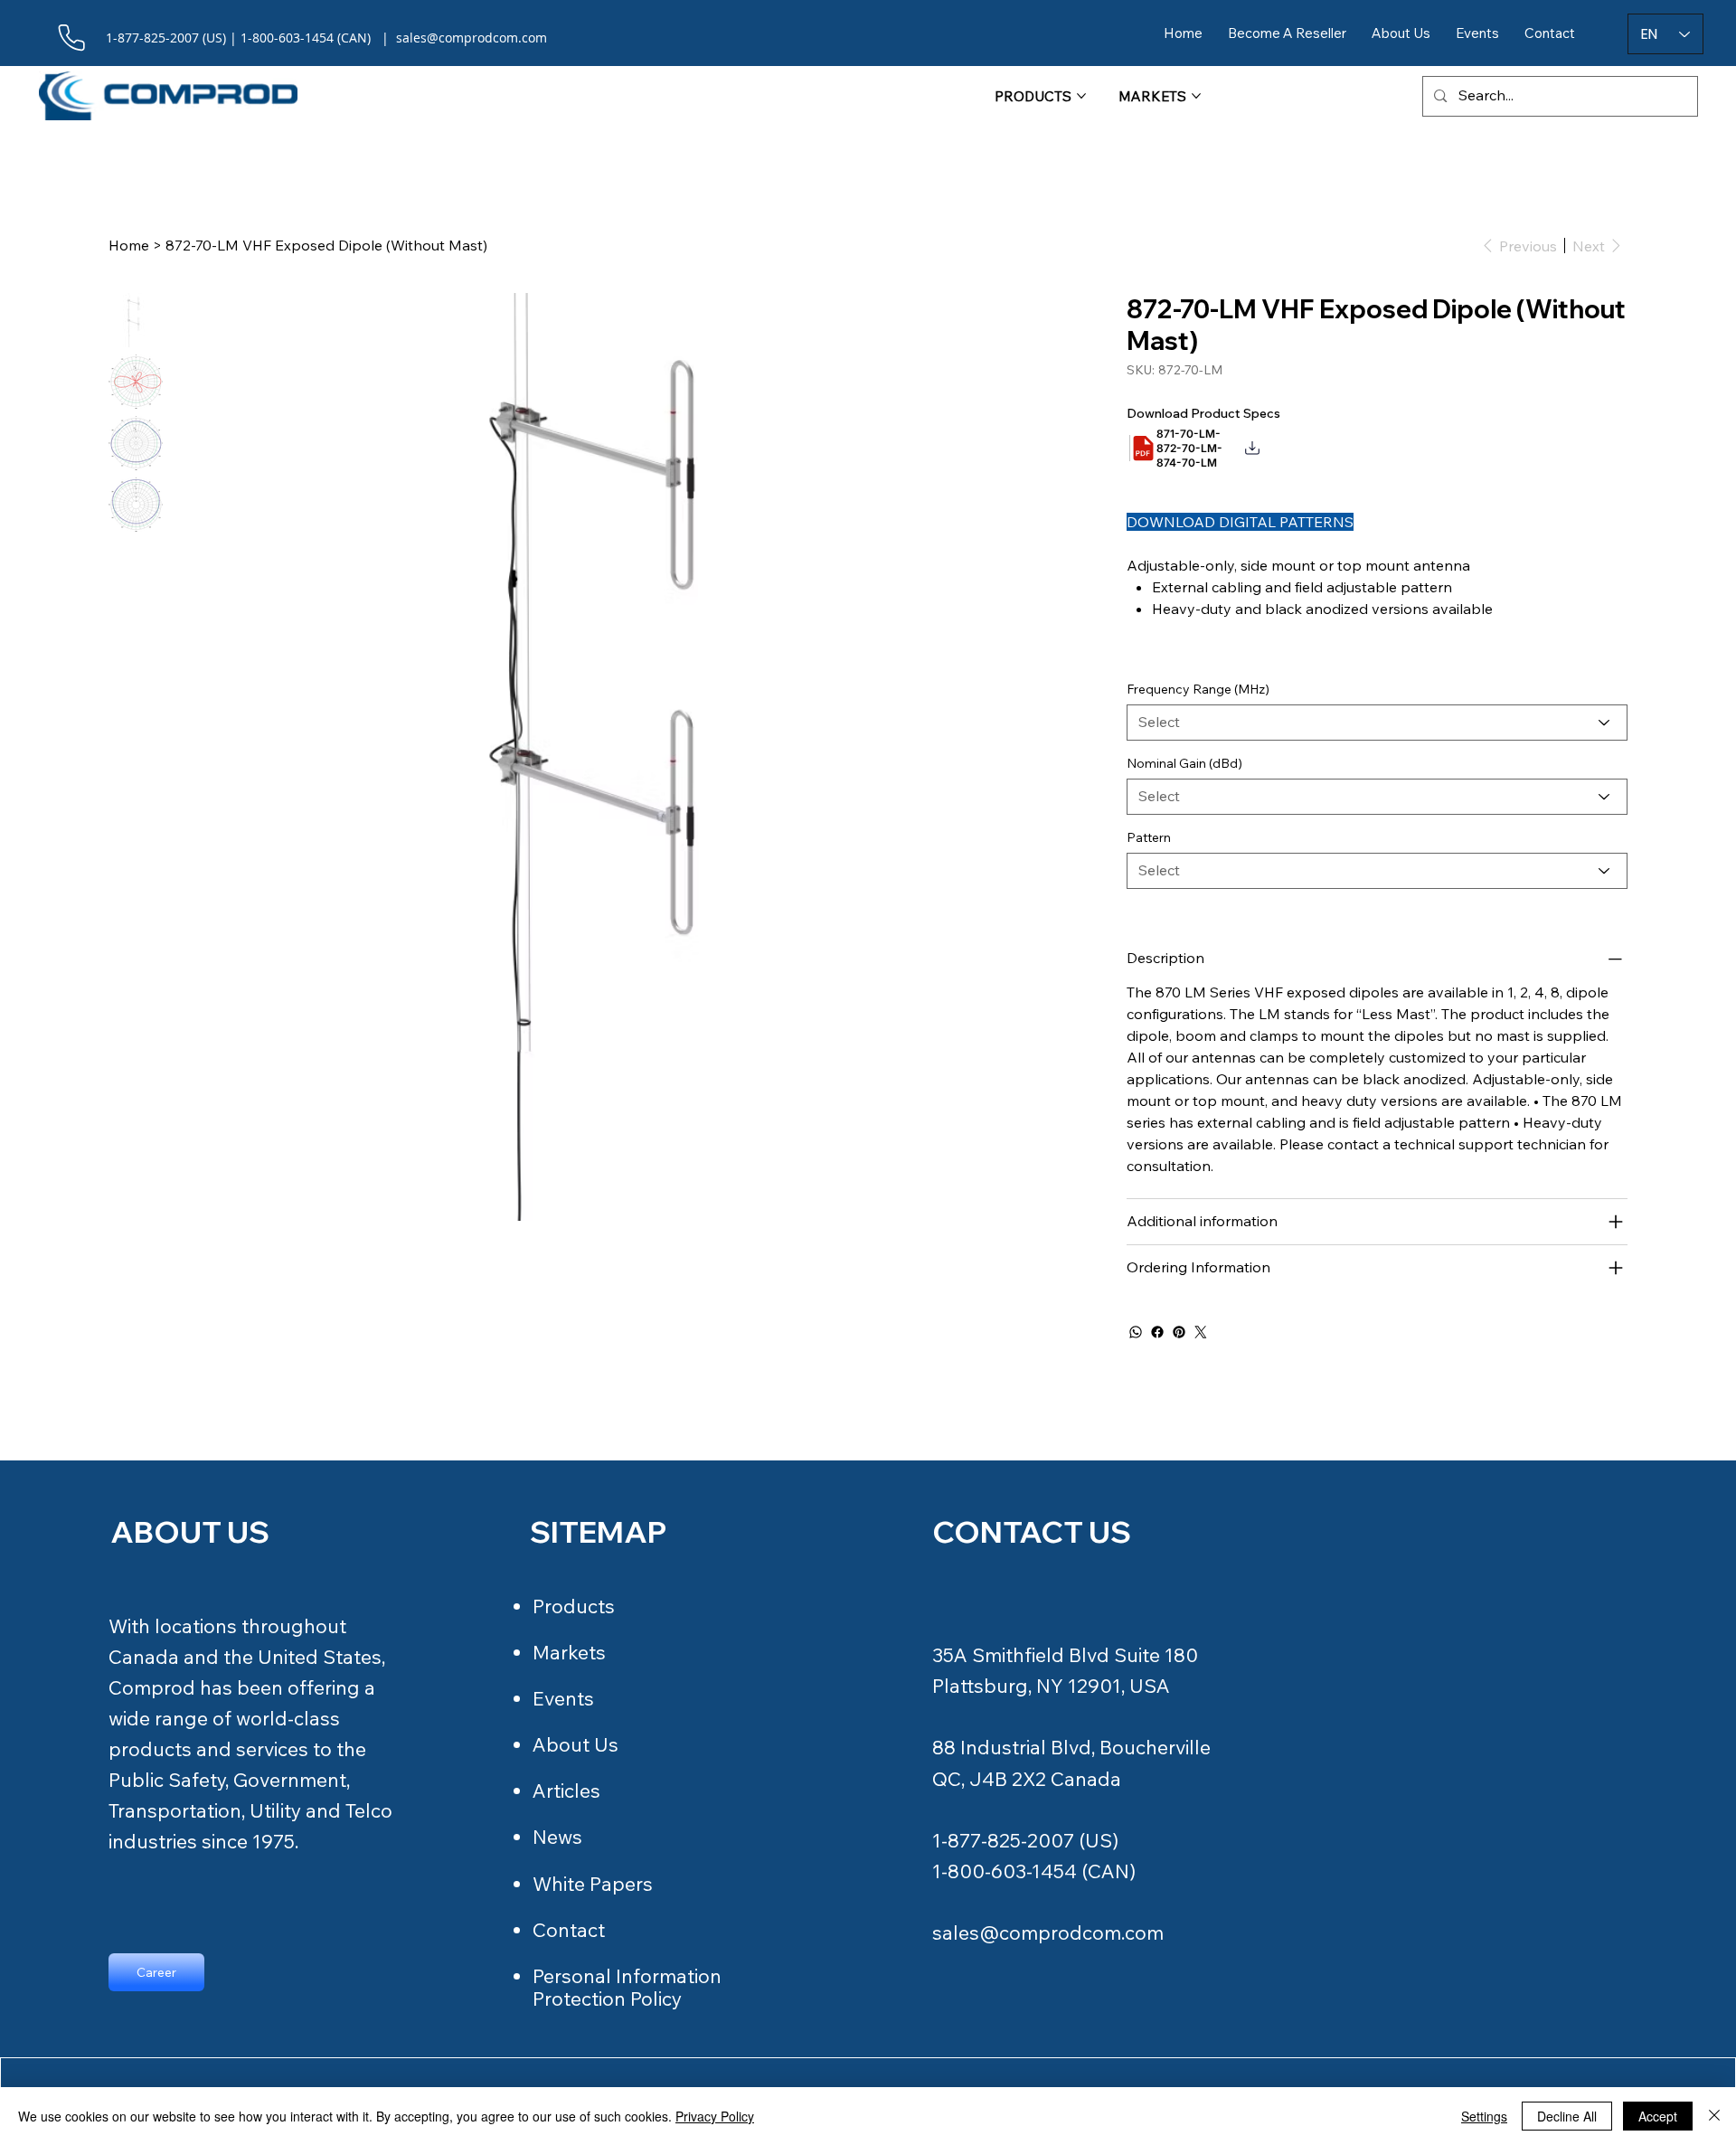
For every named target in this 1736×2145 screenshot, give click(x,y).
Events (563, 1698)
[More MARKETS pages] (1196, 96)
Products (574, 1606)
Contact (569, 1930)
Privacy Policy (715, 2116)
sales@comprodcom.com (1048, 1932)
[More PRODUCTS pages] (1081, 96)
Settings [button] (1484, 2116)
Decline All (1567, 2116)
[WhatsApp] (1136, 1332)
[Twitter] (1201, 1332)
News (557, 1837)
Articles (566, 1791)
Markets (569, 1652)
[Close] (1714, 2116)
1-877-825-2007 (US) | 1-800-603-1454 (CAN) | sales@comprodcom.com (326, 38)
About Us (576, 1744)
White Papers (593, 1884)
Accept (1658, 2116)
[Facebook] (1157, 1332)
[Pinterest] (1179, 1332)
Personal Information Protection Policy (627, 1988)
